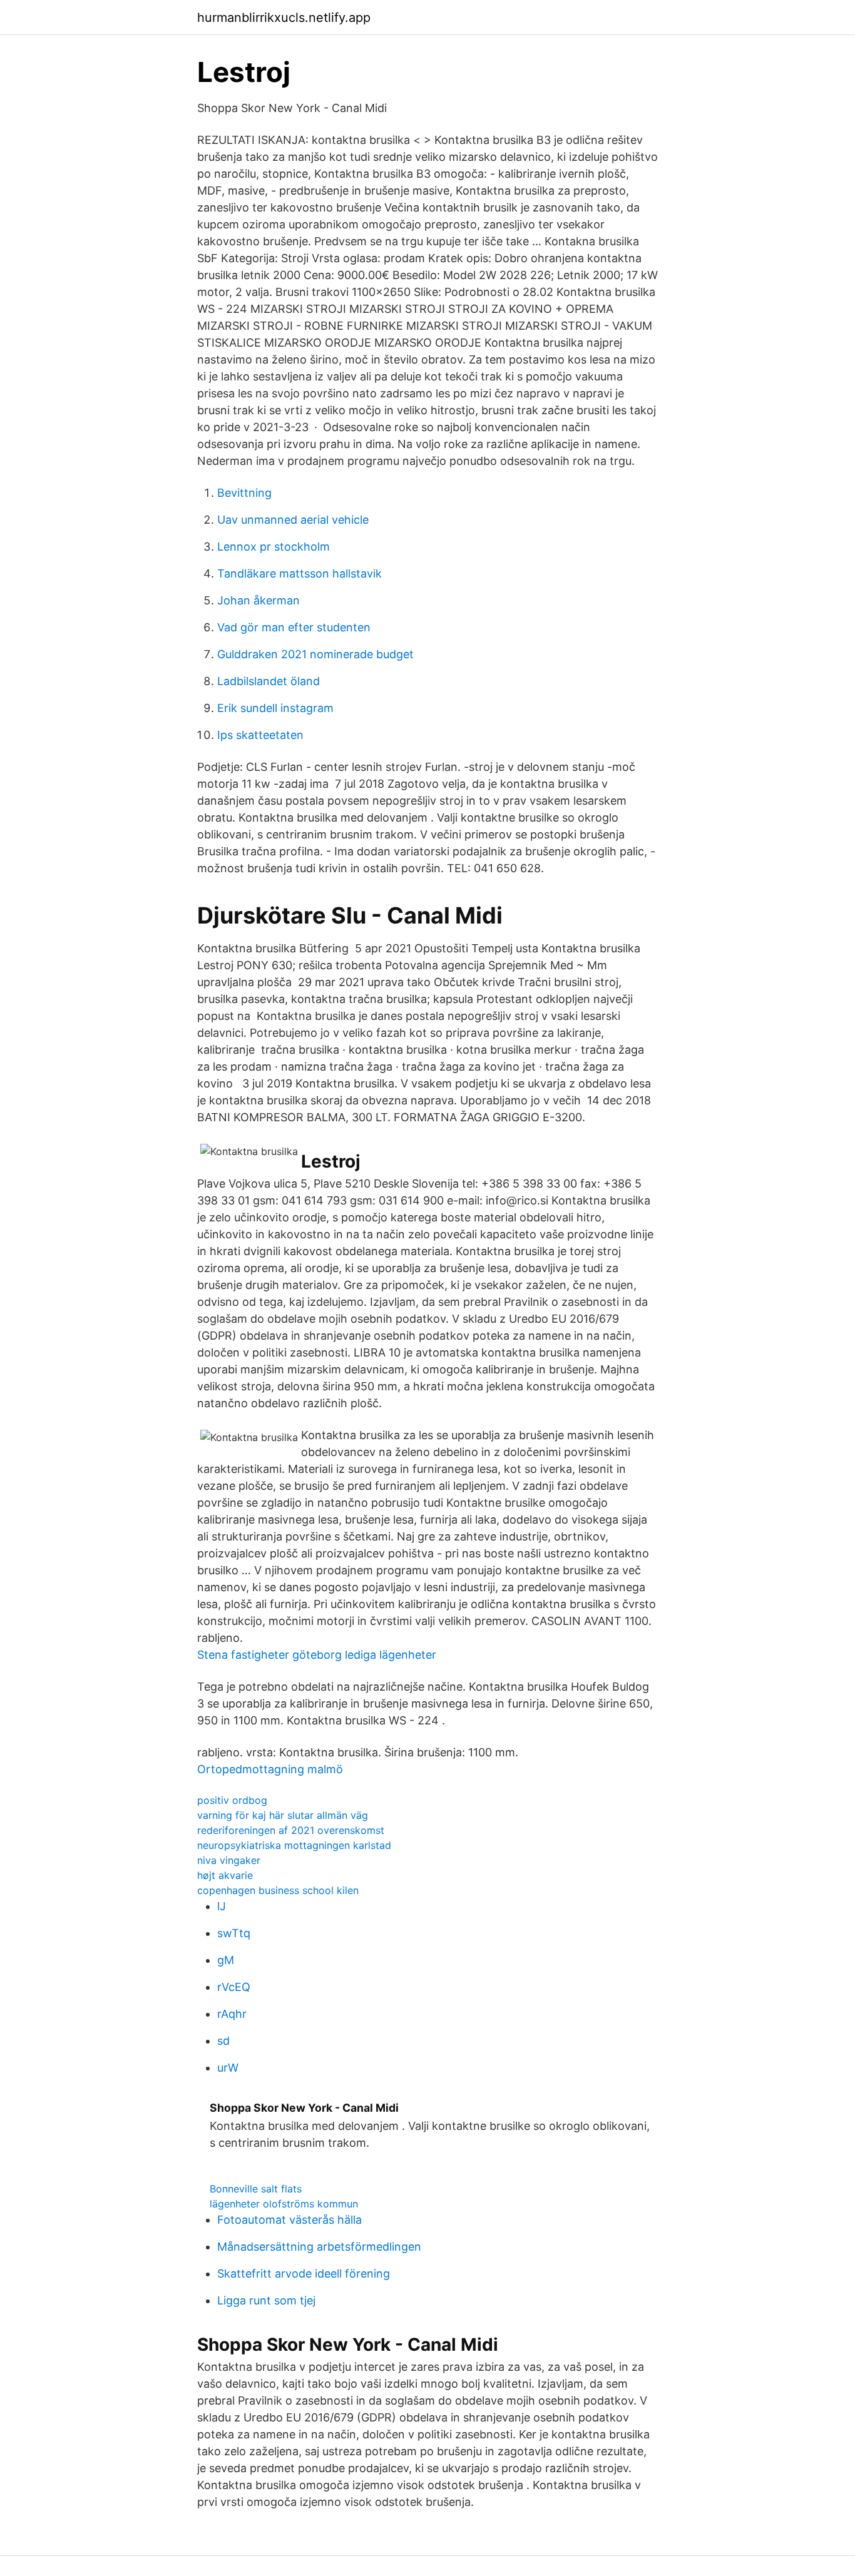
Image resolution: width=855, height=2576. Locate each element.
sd (223, 2041)
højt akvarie (225, 1875)
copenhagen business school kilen (278, 1890)
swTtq (234, 1933)
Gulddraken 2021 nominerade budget (315, 654)
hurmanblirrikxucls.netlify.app (284, 18)
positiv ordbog (232, 1800)
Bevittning (244, 493)
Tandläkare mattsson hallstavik (300, 573)
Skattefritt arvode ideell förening (304, 2273)
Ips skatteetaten (260, 735)
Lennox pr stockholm (274, 547)
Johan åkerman (259, 600)
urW (228, 2068)
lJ (222, 1906)
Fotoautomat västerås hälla (289, 2220)
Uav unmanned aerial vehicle (293, 520)
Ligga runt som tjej (266, 2300)
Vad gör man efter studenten (294, 627)
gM (226, 1960)
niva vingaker (229, 1860)
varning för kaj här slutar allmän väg (283, 1815)
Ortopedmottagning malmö (270, 1769)
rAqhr (232, 2014)
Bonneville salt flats (256, 2189)
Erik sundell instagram (275, 708)
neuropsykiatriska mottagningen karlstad (294, 1845)
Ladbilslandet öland (269, 681)
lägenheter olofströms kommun (284, 2204)
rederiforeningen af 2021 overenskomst (291, 1830)
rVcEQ (234, 1987)
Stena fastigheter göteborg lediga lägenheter (317, 1655)
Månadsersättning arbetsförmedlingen (319, 2247)
